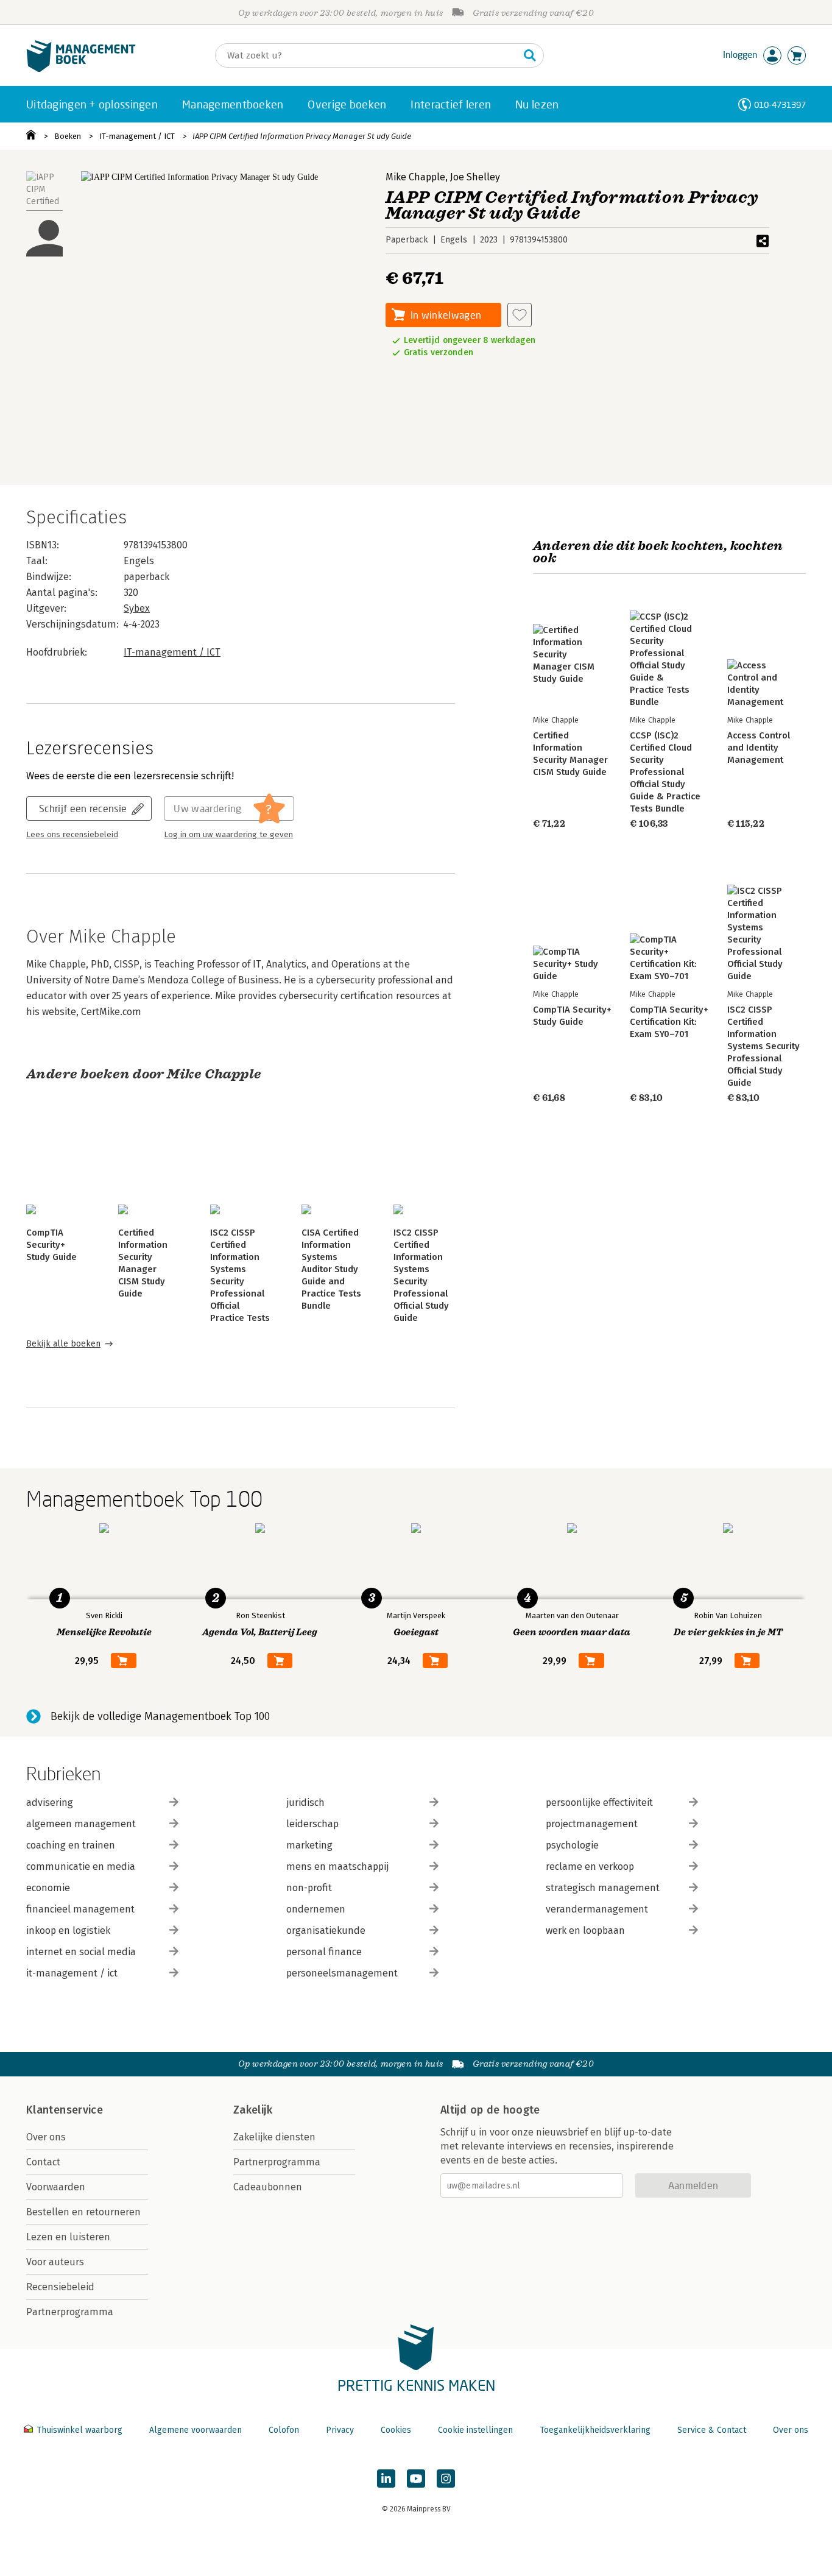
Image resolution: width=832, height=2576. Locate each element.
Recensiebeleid (60, 2287)
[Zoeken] (530, 55)
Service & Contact (712, 2430)
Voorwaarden (56, 2187)
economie (48, 1888)
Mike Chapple (415, 177)
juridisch (305, 1803)
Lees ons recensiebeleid (72, 835)
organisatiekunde (326, 1930)
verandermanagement (597, 1909)
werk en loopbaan (585, 1930)
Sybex (137, 608)
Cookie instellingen (475, 2430)
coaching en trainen (71, 1845)
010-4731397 (780, 104)
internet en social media (81, 1952)
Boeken (68, 136)
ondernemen (316, 1909)
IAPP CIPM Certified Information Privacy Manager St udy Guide (302, 136)
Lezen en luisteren (68, 2237)
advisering (50, 1803)
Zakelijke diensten (274, 2137)
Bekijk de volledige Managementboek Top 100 (160, 1716)
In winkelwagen (446, 315)
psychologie (572, 1845)
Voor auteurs (55, 2262)
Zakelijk (253, 2110)
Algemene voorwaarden (196, 2430)
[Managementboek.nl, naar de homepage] (81, 69)
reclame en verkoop (590, 1867)
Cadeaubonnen (268, 2187)
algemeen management (81, 1824)
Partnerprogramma (70, 2312)
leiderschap (312, 1824)
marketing (309, 1845)
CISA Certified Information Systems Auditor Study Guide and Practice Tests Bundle (331, 1269)
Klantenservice (65, 2110)
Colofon (284, 2430)
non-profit (309, 1888)
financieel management (80, 1909)
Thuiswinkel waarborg (79, 2430)
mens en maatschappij (337, 1867)
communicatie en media (81, 1867)
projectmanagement (592, 1824)
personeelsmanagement (342, 1973)
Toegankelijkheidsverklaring (595, 2430)
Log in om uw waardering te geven (228, 835)
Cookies (396, 2430)
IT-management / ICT (137, 136)
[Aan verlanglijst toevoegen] (520, 315)
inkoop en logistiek (68, 1930)
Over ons (46, 2137)
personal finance (324, 1952)
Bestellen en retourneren (83, 2212)
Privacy (340, 2430)
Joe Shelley (475, 177)
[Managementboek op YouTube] (416, 2479)
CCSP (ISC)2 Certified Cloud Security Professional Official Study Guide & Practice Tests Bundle (665, 772)
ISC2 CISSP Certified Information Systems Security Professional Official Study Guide (763, 1046)
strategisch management (603, 1888)
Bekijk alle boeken (63, 1344)
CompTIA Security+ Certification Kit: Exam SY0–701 (669, 1022)
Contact (43, 2162)
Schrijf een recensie (83, 808)
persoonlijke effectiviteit (599, 1803)
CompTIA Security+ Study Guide (51, 1245)
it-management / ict (72, 1973)
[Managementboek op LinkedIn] (386, 2479)
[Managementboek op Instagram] (446, 2479)
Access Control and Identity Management (759, 748)
